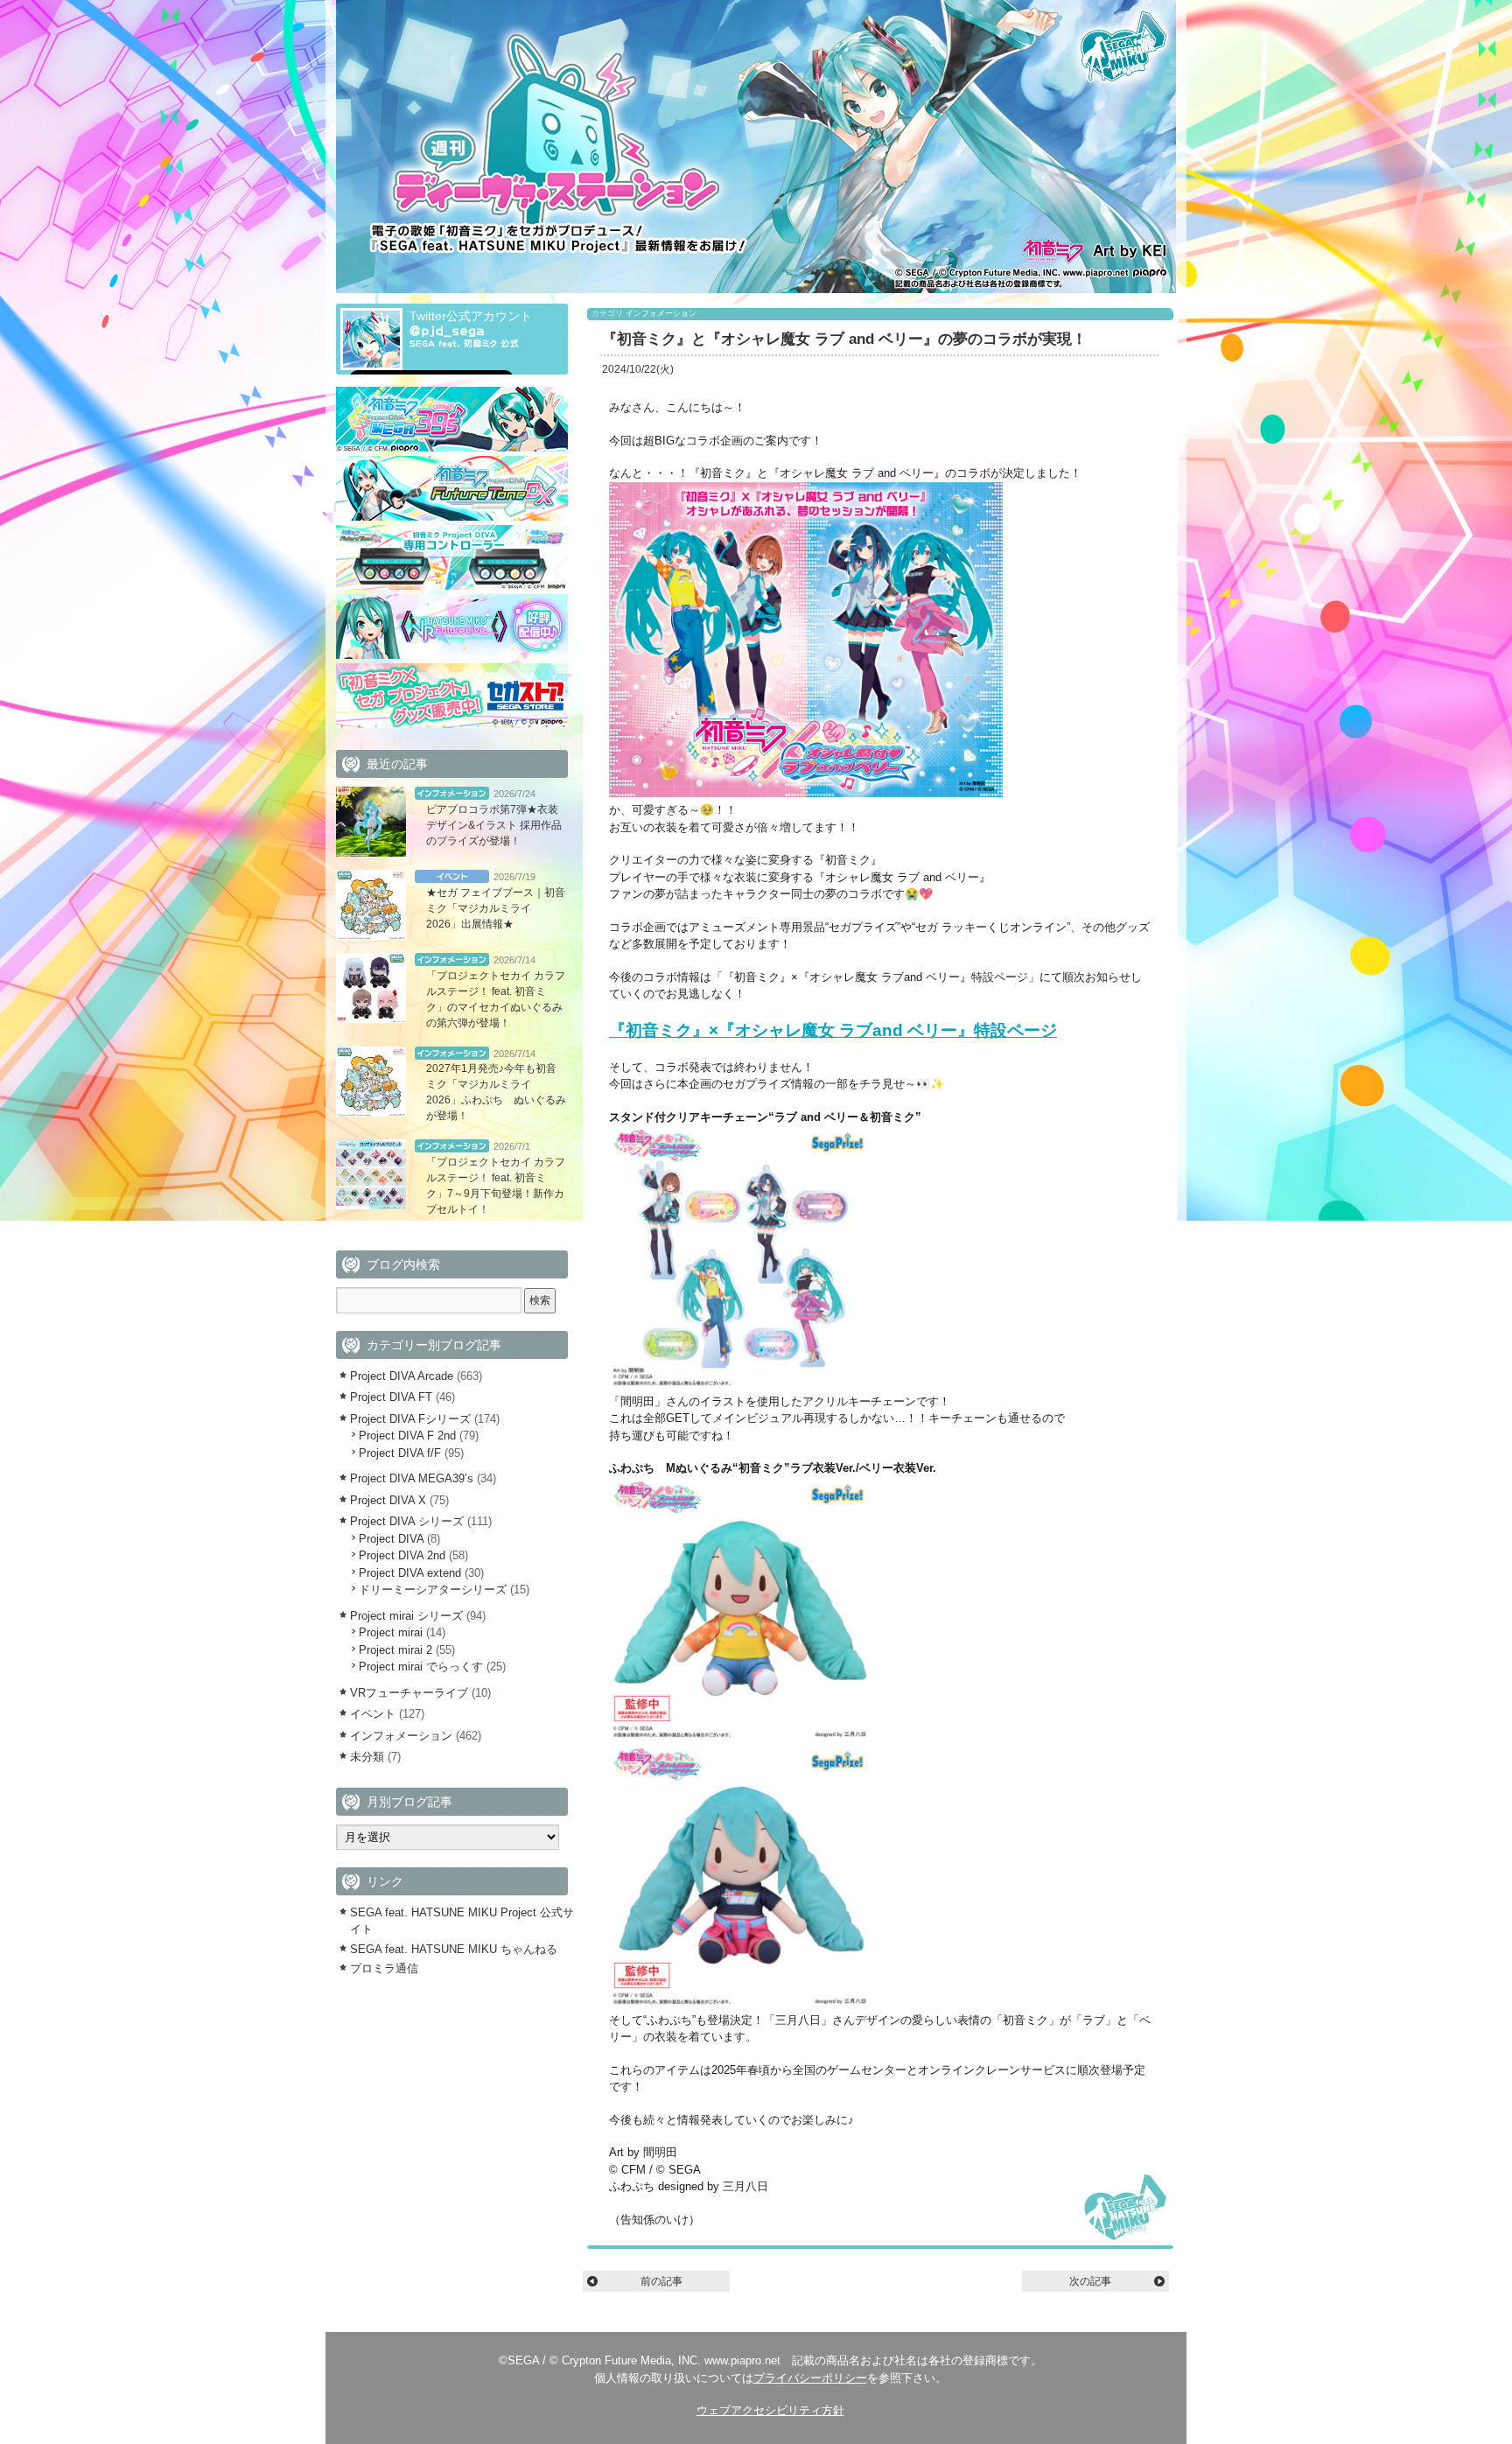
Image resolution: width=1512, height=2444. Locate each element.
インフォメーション (661, 313)
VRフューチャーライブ (409, 1693)
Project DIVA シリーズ (407, 1521)
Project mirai (391, 1632)
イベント (452, 876)
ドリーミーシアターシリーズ (433, 1590)
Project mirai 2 (395, 1650)
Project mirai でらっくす (421, 1667)
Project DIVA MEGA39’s (412, 1478)
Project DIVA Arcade (402, 1376)
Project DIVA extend (410, 1573)
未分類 (367, 1757)
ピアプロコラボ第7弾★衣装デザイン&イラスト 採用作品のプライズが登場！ (494, 825)
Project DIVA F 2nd (407, 1436)
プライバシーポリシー (810, 2378)
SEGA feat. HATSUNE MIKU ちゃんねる (454, 1949)
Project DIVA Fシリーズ (410, 1419)
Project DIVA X (388, 1500)
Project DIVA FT (391, 1397)
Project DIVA (391, 1539)
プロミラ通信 (384, 1968)
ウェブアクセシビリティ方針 (770, 2410)
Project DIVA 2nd (402, 1555)
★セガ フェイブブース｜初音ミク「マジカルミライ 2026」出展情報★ (496, 908)
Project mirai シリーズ (406, 1616)
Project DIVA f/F (400, 1453)
